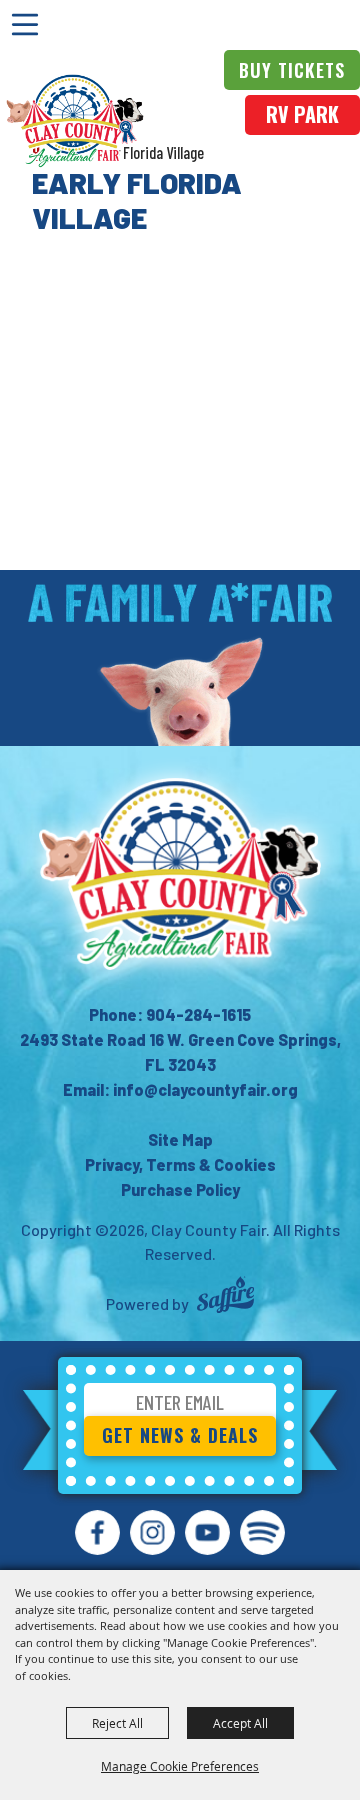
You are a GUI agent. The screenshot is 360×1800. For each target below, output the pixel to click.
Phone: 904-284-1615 (170, 1014)
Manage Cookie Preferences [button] (180, 1766)
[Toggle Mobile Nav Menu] (25, 25)
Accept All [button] (240, 1723)
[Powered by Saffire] (225, 1297)
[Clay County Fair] (75, 121)
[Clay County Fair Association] (180, 874)
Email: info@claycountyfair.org (180, 1089)
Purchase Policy (180, 1189)
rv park (302, 114)
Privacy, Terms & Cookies (180, 1164)
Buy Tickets (292, 70)
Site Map (180, 1139)
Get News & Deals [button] (180, 1435)
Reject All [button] (117, 1723)
